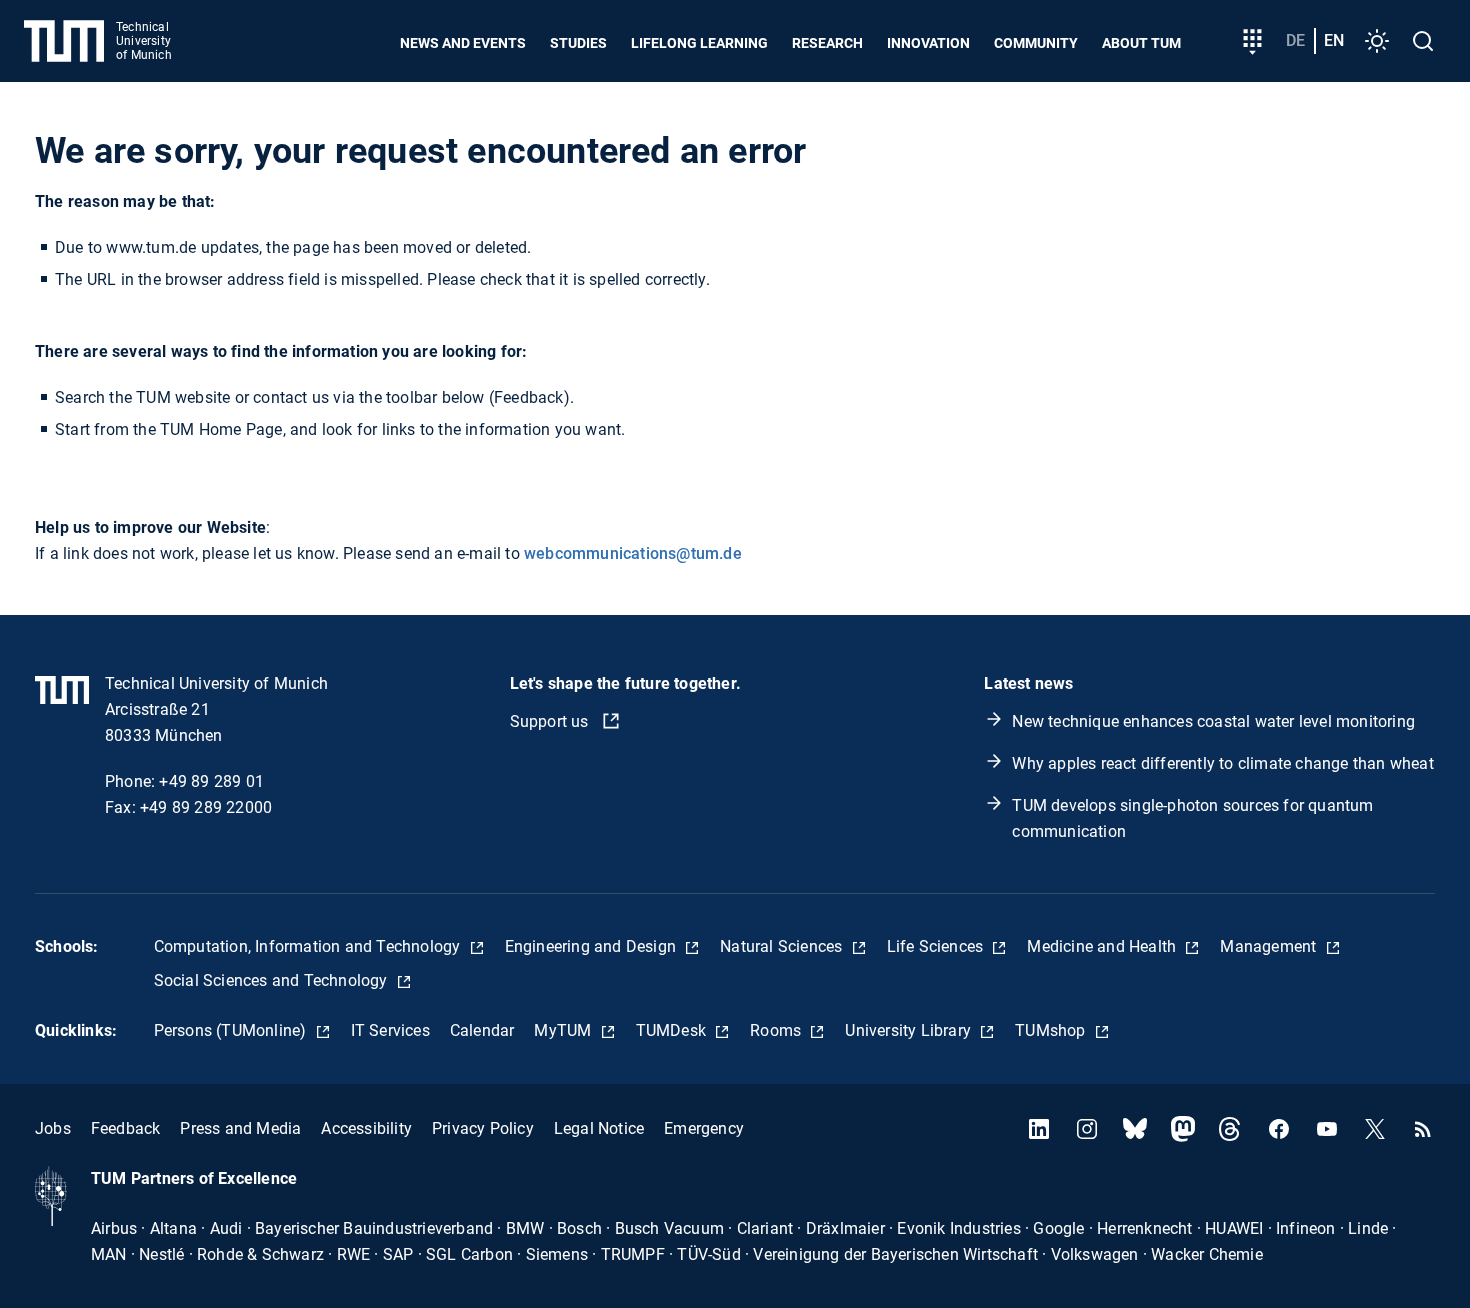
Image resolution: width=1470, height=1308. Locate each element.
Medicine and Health (1103, 946)
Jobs (53, 1128)
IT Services (390, 1030)
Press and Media (240, 1128)
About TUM (1141, 43)
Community (1036, 43)
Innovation (928, 43)
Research (827, 43)
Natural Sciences (783, 946)
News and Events (463, 43)
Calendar (482, 1030)
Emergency (704, 1128)
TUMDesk (673, 1030)
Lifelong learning (699, 43)
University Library (910, 1030)
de (1295, 40)
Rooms (777, 1030)
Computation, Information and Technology (309, 946)
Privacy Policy (483, 1128)
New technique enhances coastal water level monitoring (1213, 721)
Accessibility (366, 1128)
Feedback (126, 1128)
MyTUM (564, 1030)
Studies (578, 43)
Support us (551, 721)
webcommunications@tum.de (633, 553)
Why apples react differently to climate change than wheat (1222, 763)
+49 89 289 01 (211, 781)
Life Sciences (937, 946)
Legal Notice (599, 1128)
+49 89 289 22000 (206, 807)
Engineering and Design (593, 946)
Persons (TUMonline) (232, 1030)
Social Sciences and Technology (273, 980)
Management (1270, 946)
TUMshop (1052, 1030)
